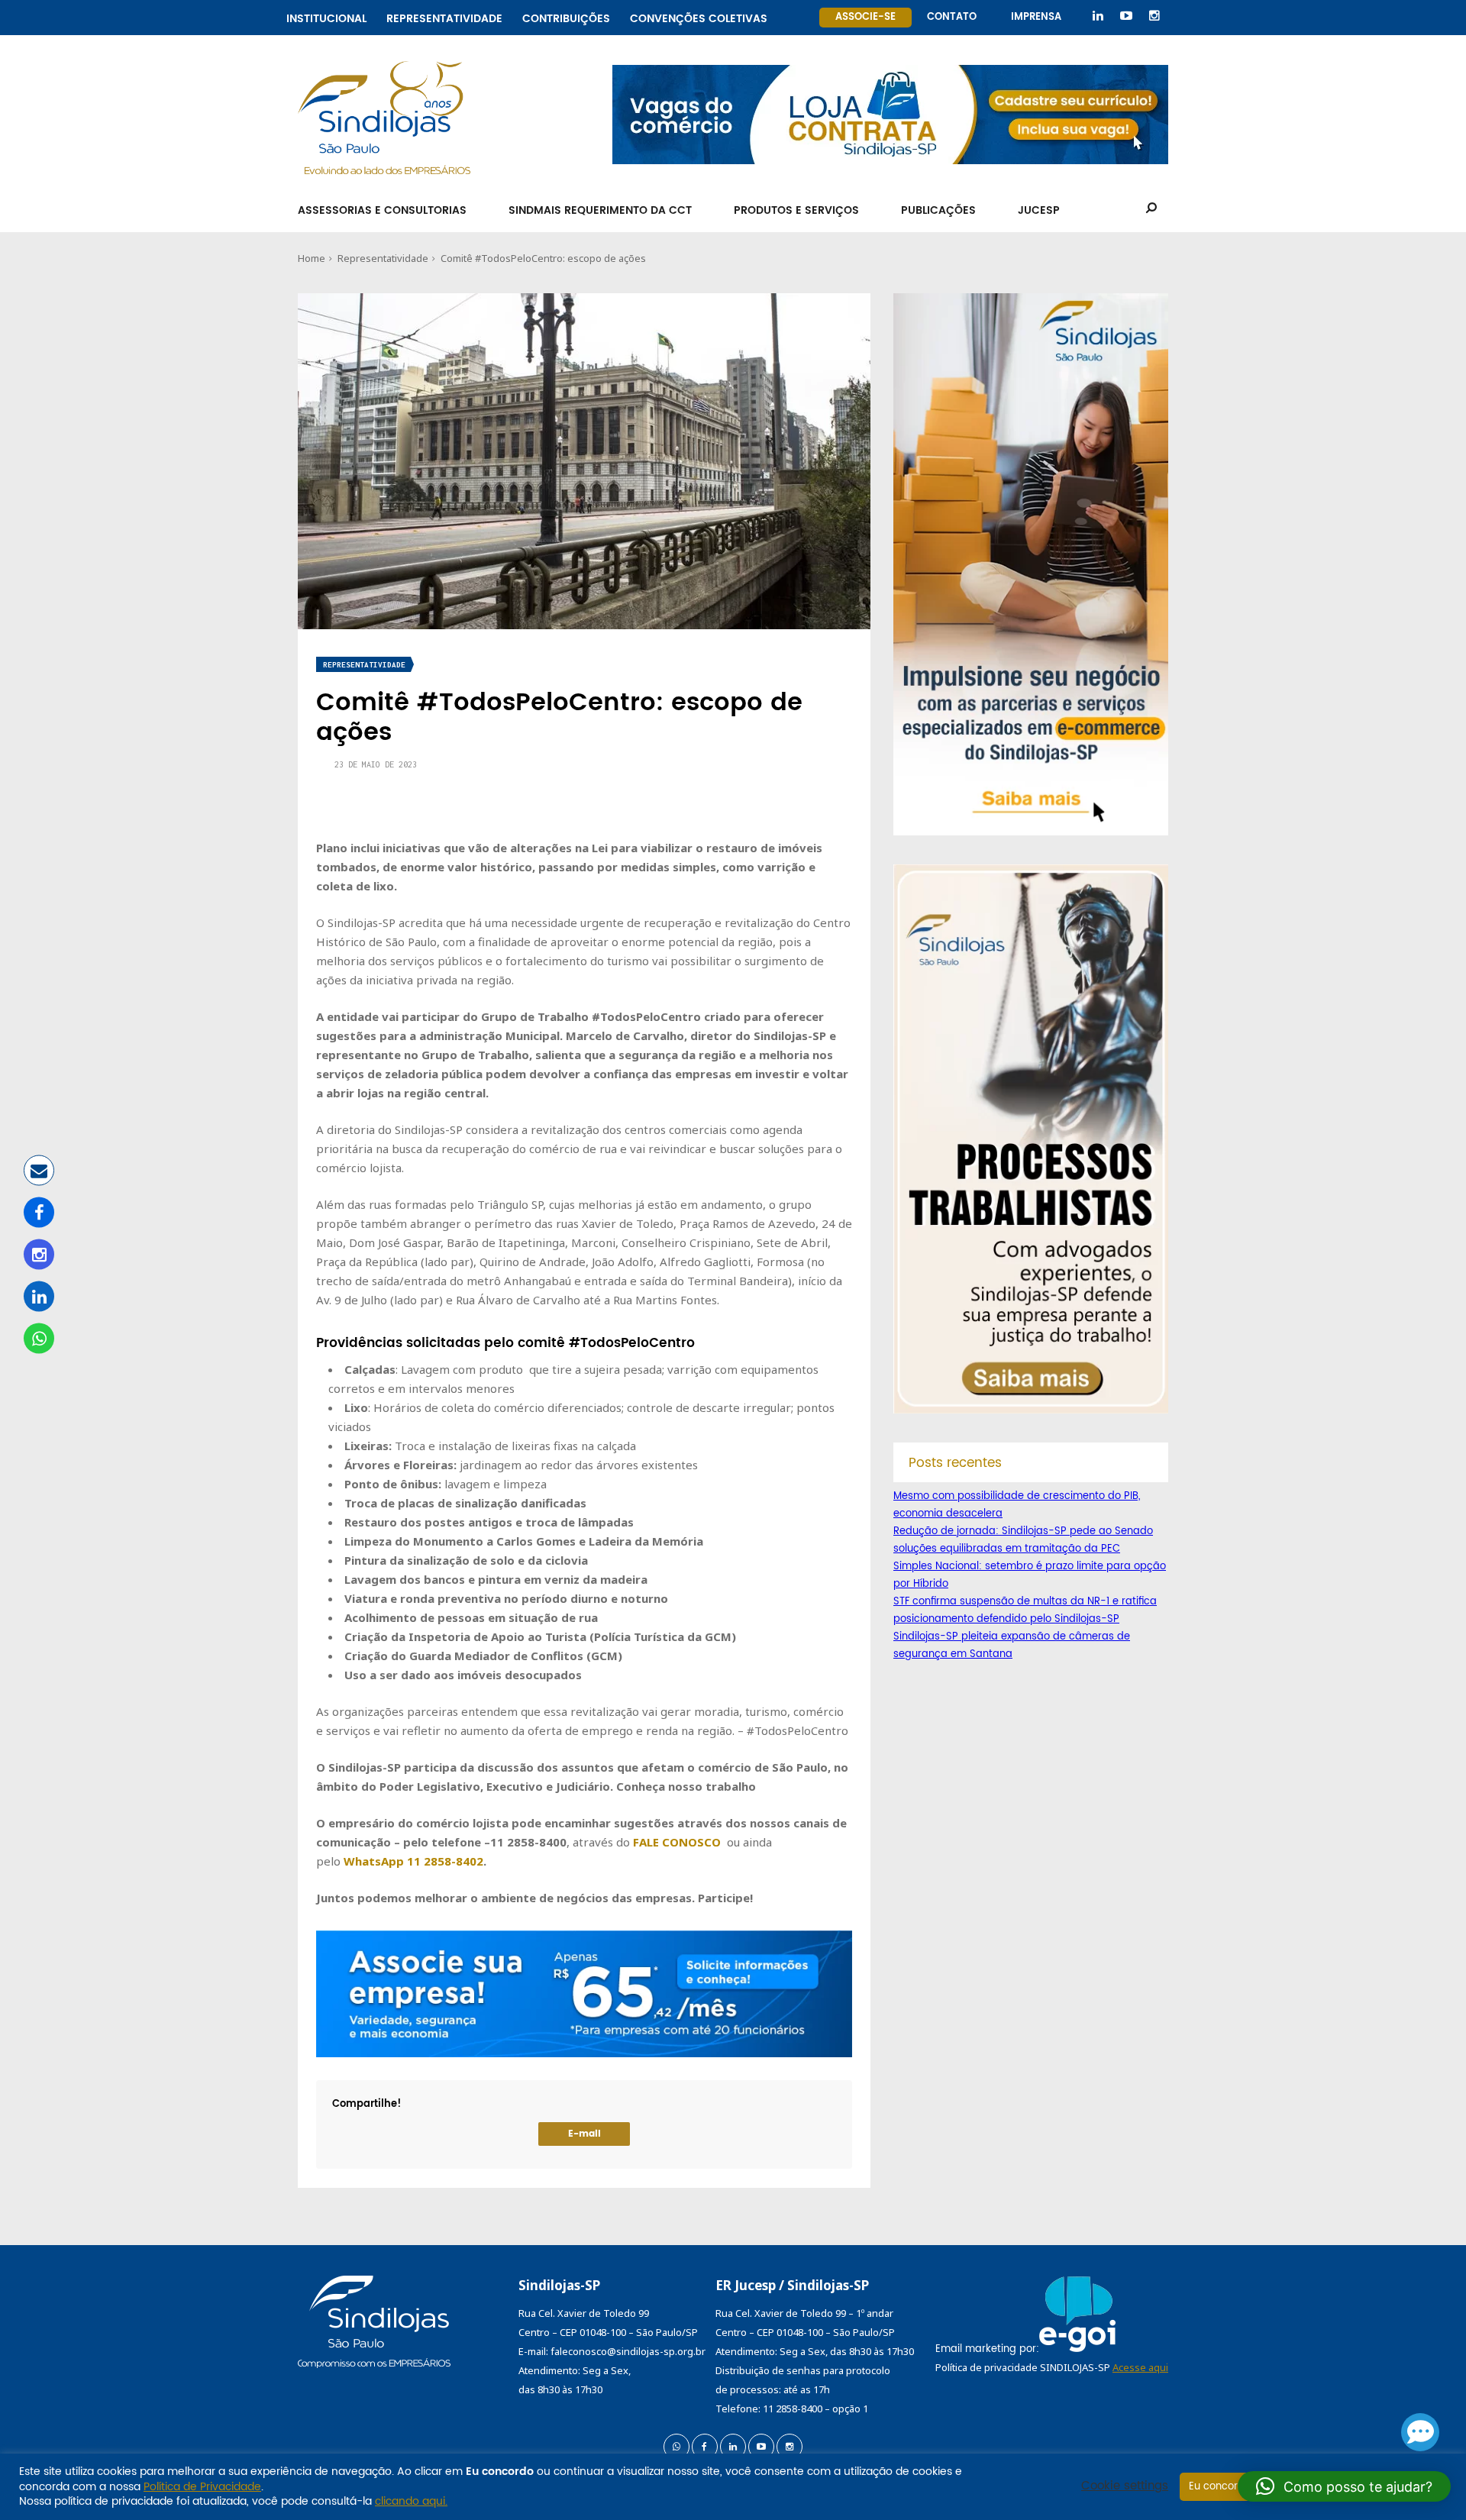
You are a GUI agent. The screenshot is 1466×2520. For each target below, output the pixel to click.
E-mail (584, 2134)
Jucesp (1039, 210)
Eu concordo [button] (1220, 2487)
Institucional (326, 16)
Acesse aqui (1140, 2367)
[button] (1344, 2486)
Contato (952, 17)
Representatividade (444, 16)
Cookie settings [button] (1125, 2486)
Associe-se (865, 17)
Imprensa (1036, 17)
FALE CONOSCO (677, 1842)
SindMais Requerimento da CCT (600, 210)
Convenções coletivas (699, 16)
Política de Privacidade (202, 2487)
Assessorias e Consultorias (382, 210)
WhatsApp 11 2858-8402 (413, 1861)
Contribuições (566, 16)
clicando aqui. (411, 2501)
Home (312, 258)
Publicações (938, 210)
